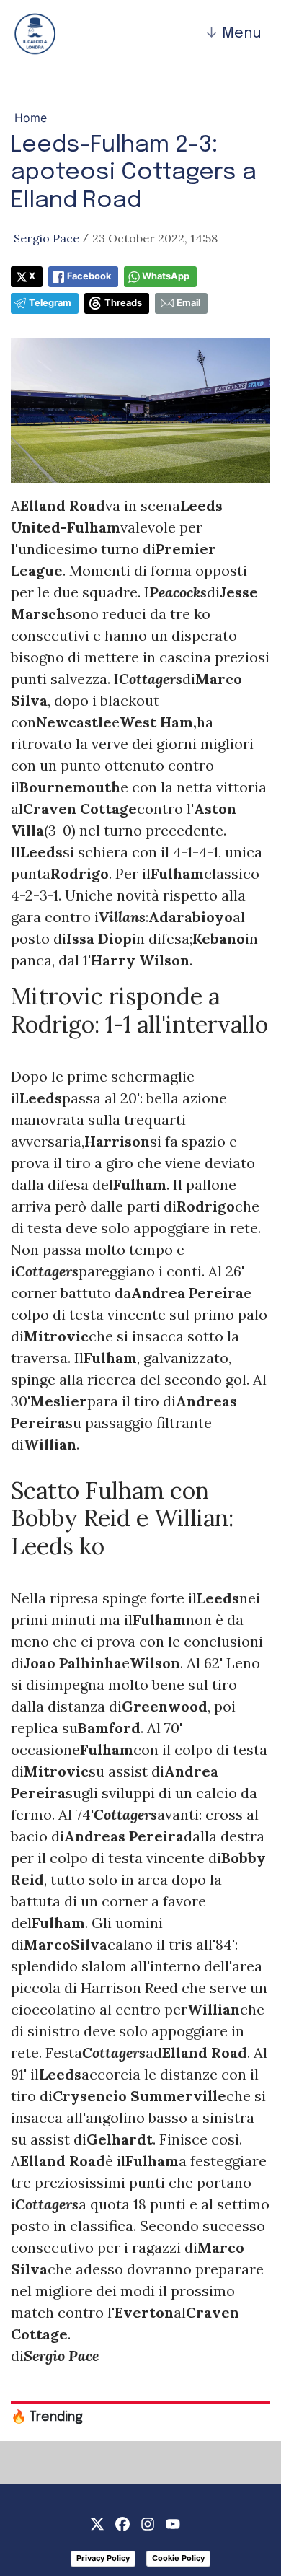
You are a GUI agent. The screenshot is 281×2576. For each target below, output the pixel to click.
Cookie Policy (178, 2558)
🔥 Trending (47, 2417)
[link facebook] (122, 2523)
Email (188, 303)
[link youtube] (173, 2523)
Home (31, 118)
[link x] (97, 2523)
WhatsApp (166, 276)
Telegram (50, 303)
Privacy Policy (103, 2558)
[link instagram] (148, 2523)
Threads (123, 303)
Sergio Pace (46, 238)
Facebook (89, 276)
